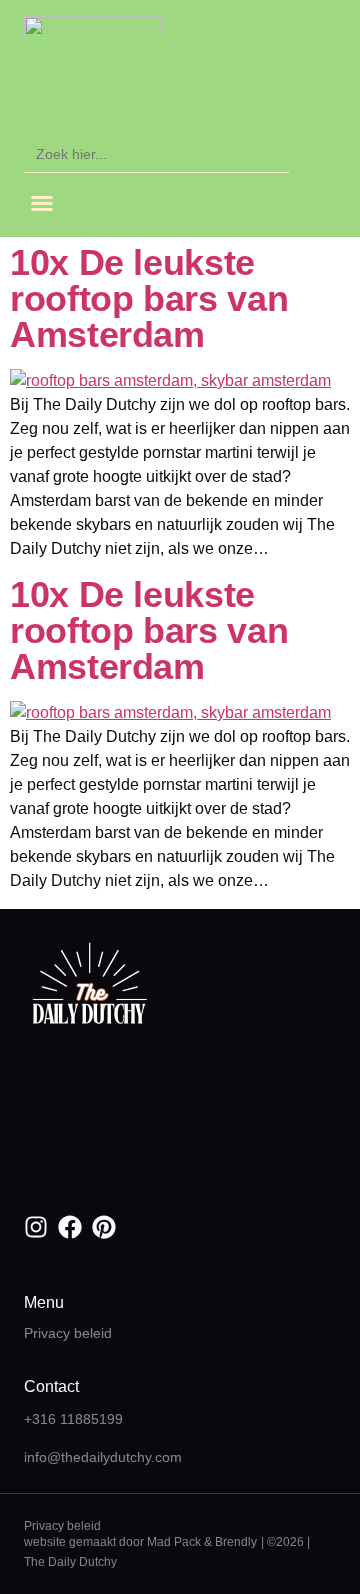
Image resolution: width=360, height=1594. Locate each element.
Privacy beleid (68, 1333)
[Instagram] (36, 1227)
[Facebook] (70, 1227)
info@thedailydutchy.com (103, 1457)
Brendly (236, 1542)
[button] (42, 203)
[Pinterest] (104, 1227)
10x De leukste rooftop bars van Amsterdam (149, 298)
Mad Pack (174, 1542)
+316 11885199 (73, 1419)
